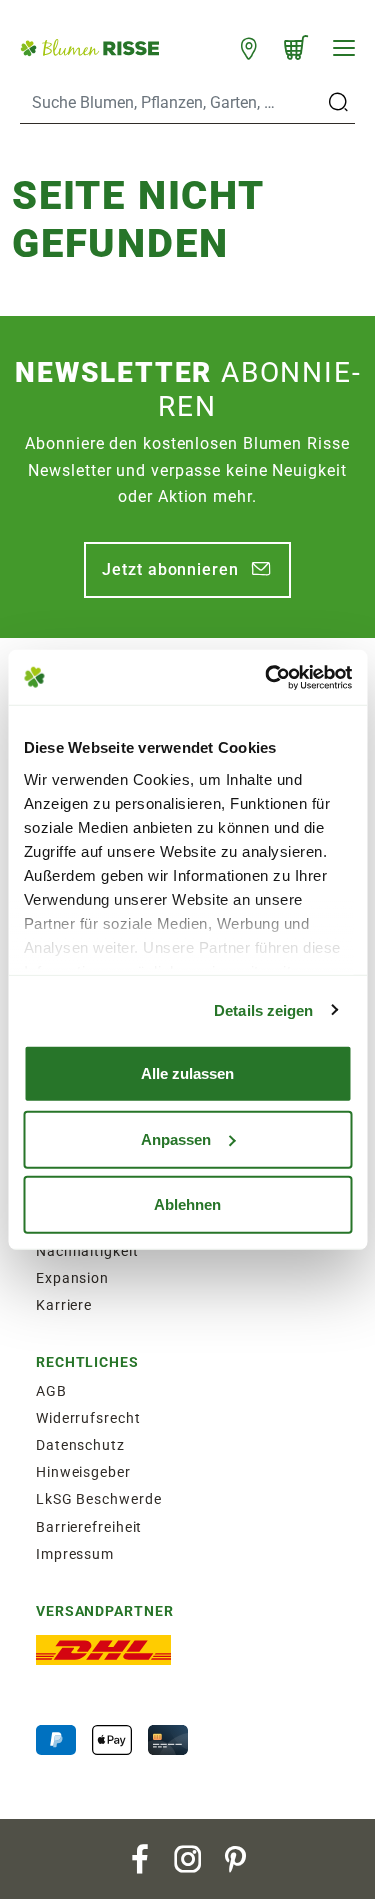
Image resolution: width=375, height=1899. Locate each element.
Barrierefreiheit (89, 1527)
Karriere (64, 1305)
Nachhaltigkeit (87, 1251)
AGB (51, 1391)
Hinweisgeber (83, 1472)
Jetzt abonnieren (170, 569)
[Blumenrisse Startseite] (89, 47)
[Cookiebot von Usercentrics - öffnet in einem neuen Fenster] (267, 677)
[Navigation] (344, 48)
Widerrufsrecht (88, 1418)
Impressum (75, 1554)
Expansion (72, 1278)
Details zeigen (263, 1009)
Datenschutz (80, 1445)
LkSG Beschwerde (99, 1499)
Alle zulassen (187, 1073)
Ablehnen (187, 1204)
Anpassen (176, 1138)
